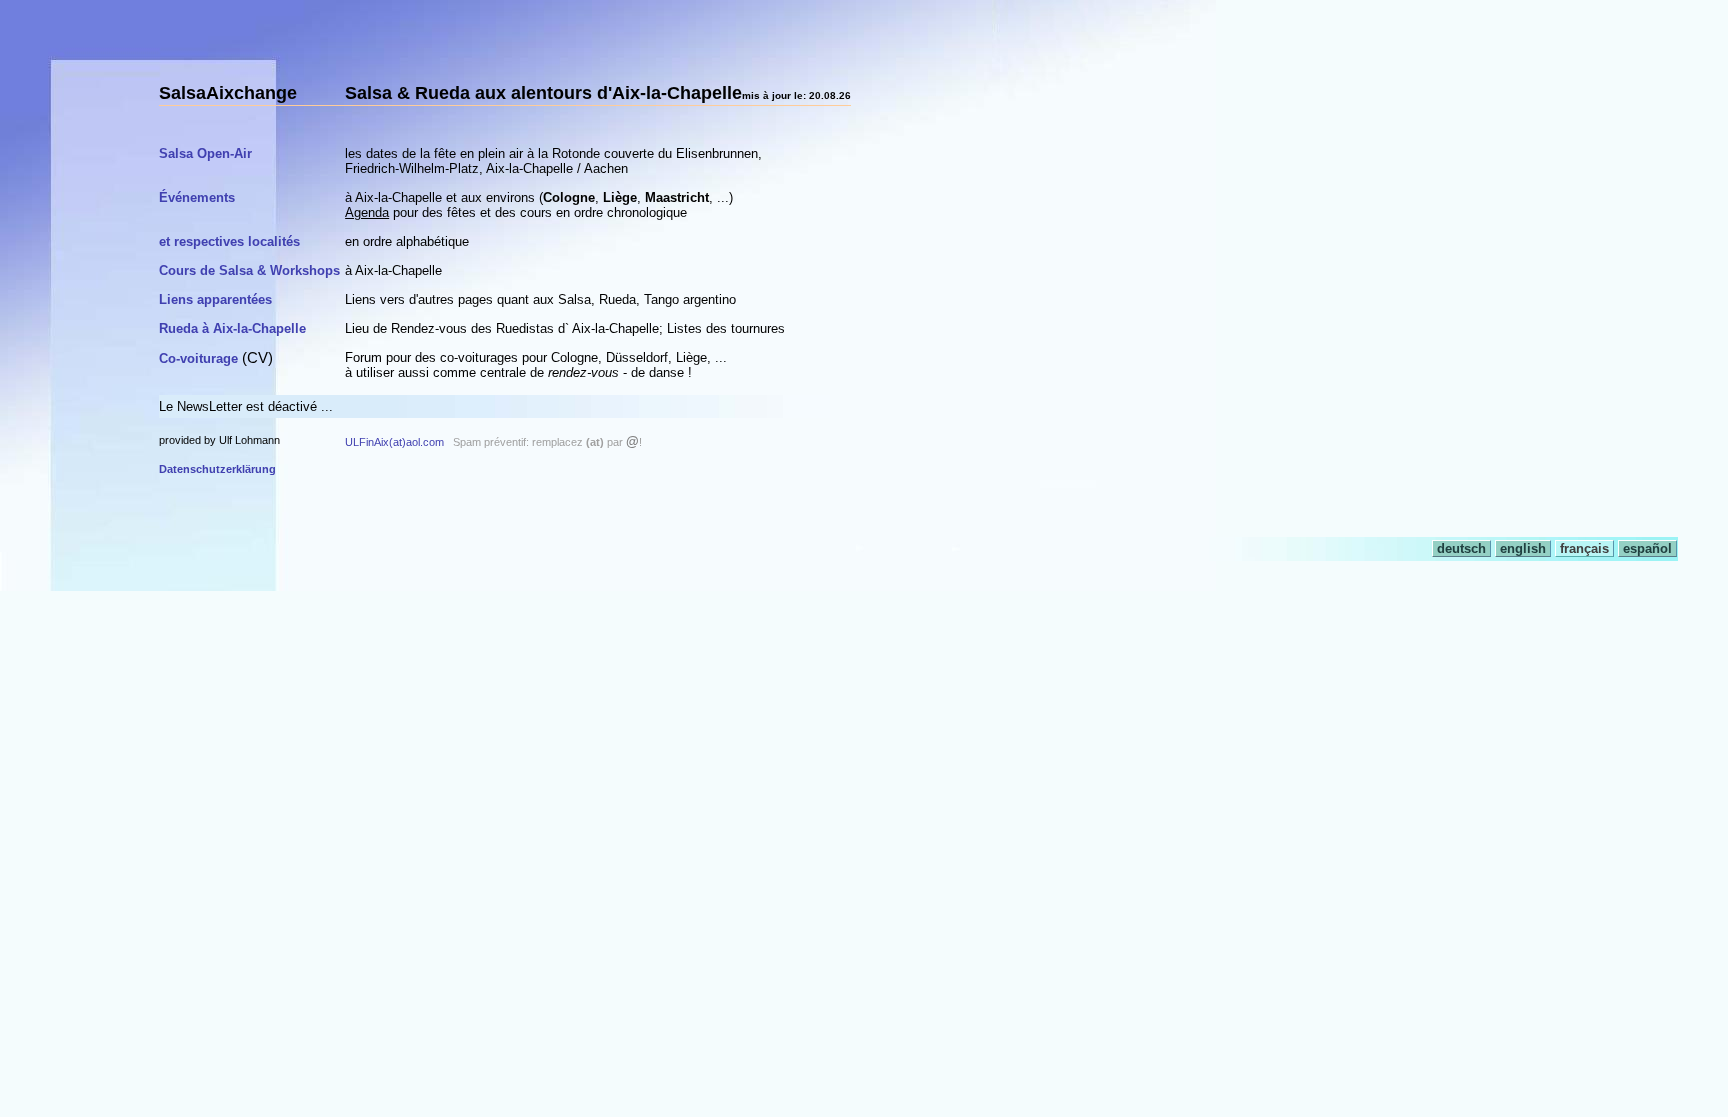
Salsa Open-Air (205, 153)
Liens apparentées (215, 299)
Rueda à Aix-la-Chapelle (232, 328)
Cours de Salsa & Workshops (249, 270)
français (1584, 548)
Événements (197, 197)
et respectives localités (229, 241)
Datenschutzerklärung (217, 469)
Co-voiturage (198, 358)
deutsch (1461, 548)
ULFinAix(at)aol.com (394, 442)
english (1523, 548)
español (1647, 548)
